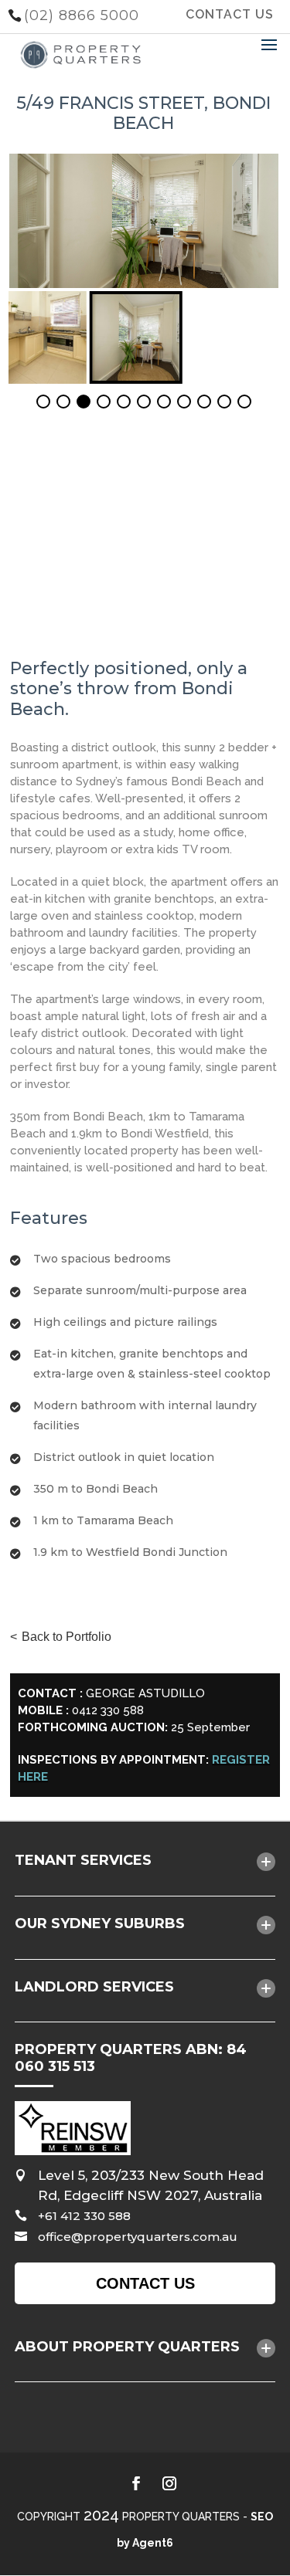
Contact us (145, 2283)
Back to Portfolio (67, 1637)
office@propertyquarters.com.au (138, 2237)
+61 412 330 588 (84, 2216)
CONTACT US (230, 14)
